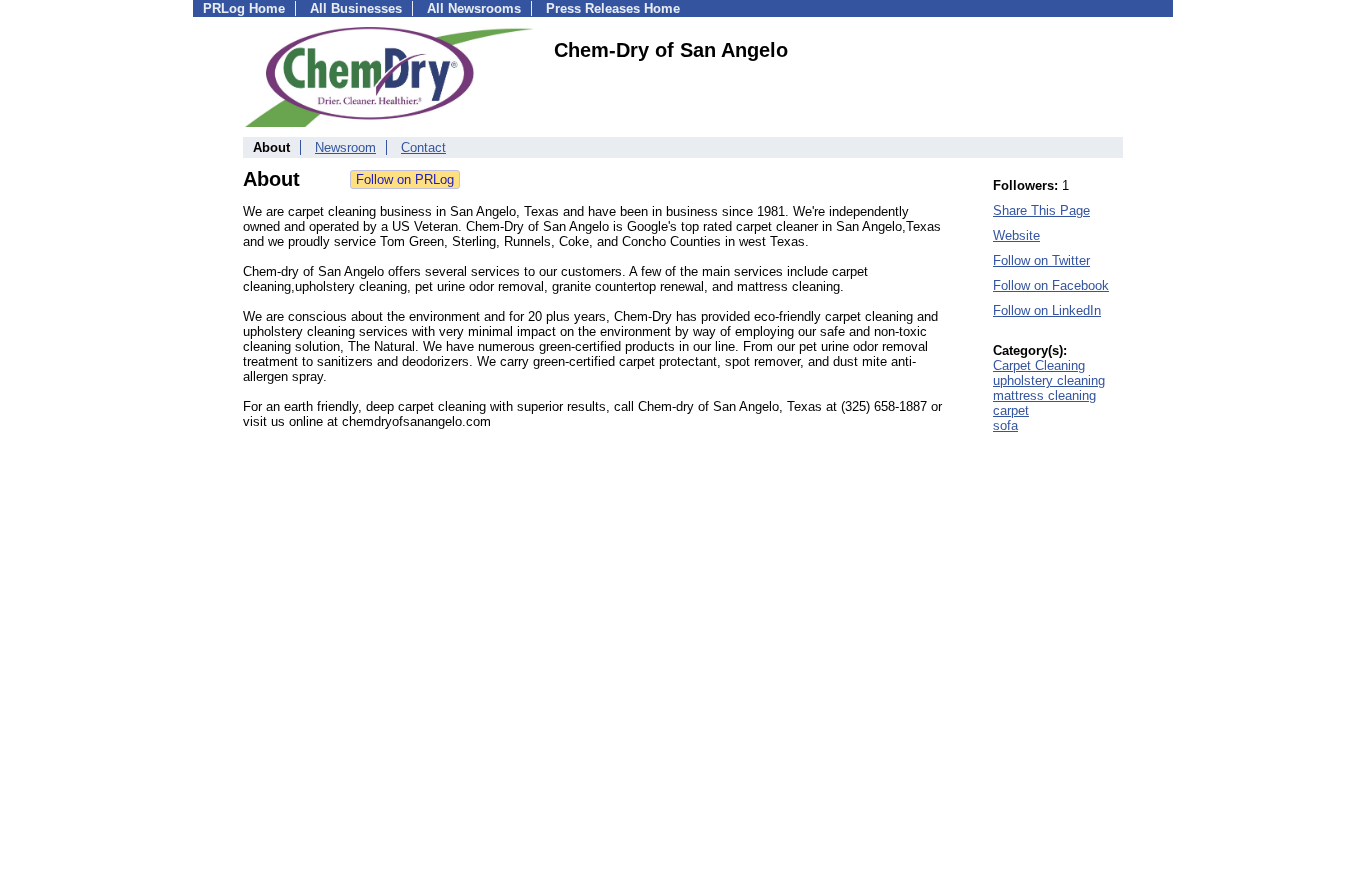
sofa (1005, 425)
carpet (1011, 410)
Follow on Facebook (1051, 285)
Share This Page (1041, 210)
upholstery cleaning (1049, 380)
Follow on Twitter (1041, 260)
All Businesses (356, 8)
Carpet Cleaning (1039, 365)
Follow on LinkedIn (1047, 310)
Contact (423, 147)
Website (1016, 235)
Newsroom (345, 147)
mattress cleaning (1044, 395)
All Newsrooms (474, 8)
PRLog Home (244, 8)
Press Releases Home (613, 8)
